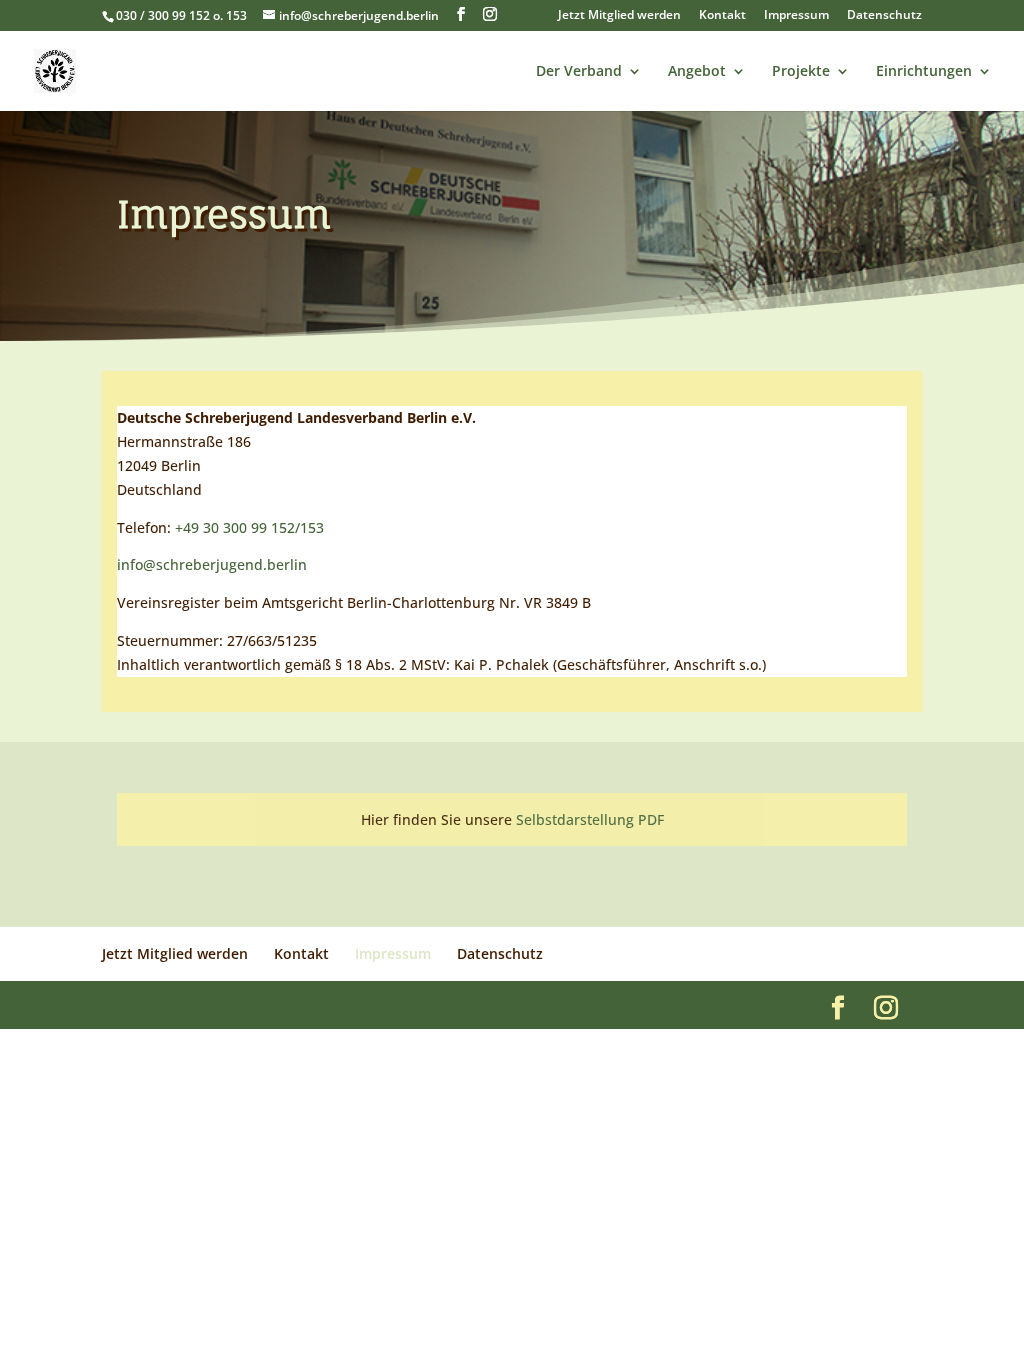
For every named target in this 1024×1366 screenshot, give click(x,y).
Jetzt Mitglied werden (619, 16)
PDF (651, 819)
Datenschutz (884, 16)
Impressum (796, 16)
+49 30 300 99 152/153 (249, 527)
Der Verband (579, 72)
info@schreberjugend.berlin (212, 564)
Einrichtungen (924, 72)
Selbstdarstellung (577, 819)
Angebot (697, 72)
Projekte (801, 72)
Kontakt (722, 16)
